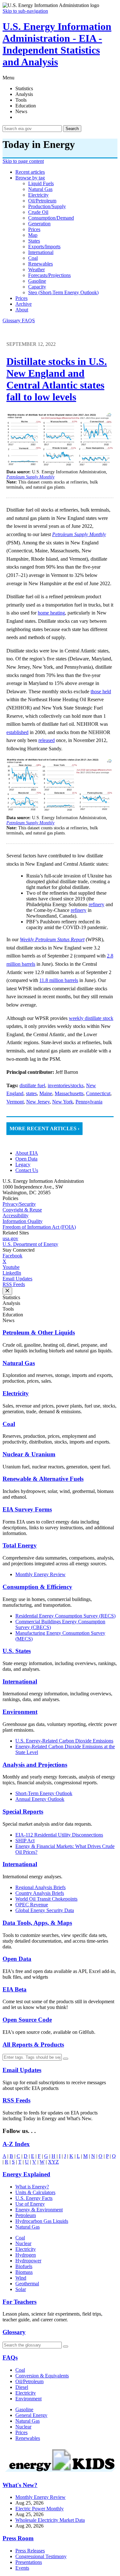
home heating (51, 613)
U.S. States (17, 1651)
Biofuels (24, 2266)
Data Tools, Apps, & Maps (37, 1923)
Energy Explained (26, 2174)
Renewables (28, 2438)
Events (22, 2568)
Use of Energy (30, 2204)
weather (36, 269)
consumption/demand (51, 218)
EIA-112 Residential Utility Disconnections (59, 1835)
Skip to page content (23, 161)
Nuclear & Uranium (29, 1454)
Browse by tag (30, 178)
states (34, 241)
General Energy (31, 2415)
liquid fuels (41, 183)
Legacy (23, 1164)
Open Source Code (27, 2020)
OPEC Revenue (32, 1905)
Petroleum (26, 2215)
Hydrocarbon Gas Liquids (42, 2221)
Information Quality (23, 1221)
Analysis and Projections (35, 1765)
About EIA (27, 1153)
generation (39, 224)
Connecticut (98, 1093)
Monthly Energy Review (40, 1574)
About (22, 310)
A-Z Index (16, 2144)
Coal (9, 1424)
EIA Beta (15, 1989)
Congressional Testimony (41, 2556)
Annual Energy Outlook (40, 1799)
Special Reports (23, 1812)
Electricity (16, 1393)
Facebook (12, 1256)
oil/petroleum (42, 201)
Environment (20, 1712)
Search (72, 129)
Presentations (29, 2562)
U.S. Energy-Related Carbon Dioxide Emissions (64, 1741)
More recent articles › (44, 1128)
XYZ (53, 2162)
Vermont (15, 1102)
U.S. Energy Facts (34, 2198)
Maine (46, 1093)
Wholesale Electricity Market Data (50, 2520)
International (20, 1681)
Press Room (18, 2538)
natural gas (40, 189)
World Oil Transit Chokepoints (46, 1899)
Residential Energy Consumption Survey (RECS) (65, 1616)
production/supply (47, 206)
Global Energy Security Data (45, 1910)
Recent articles (30, 172)
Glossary (12, 320)
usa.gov (10, 1238)
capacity (37, 287)
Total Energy (20, 1545)
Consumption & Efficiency (37, 1587)
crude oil (38, 212)
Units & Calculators (35, 2192)
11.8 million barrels (59, 980)
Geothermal (27, 2284)
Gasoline (24, 2409)
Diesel (22, 2387)
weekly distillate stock (91, 1018)
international (41, 252)
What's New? (20, 2485)
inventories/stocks (66, 1085)
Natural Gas (19, 1363)
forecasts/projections (49, 275)
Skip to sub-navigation (25, 11)
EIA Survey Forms (27, 1509)
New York (63, 1102)
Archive (24, 304)
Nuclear (23, 2243)
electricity (38, 195)
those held (101, 691)
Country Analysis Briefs (40, 1893)
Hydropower (28, 2261)
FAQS (28, 320)
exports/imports (44, 247)
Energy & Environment (39, 2210)
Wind (21, 2278)
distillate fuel (32, 1085)
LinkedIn (12, 1273)
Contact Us (27, 1170)
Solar (21, 2289)
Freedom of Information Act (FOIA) (39, 1227)
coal (33, 258)
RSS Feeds (14, 1284)
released (47, 740)
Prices (21, 298)
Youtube (11, 1267)
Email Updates (17, 1279)
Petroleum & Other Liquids (39, 1332)
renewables (40, 264)
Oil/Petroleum (29, 2381)
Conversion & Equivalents (42, 2376)
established (17, 732)
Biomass (24, 2272)
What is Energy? (32, 2187)
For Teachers (20, 2302)
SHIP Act (25, 1841)
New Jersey (38, 1102)
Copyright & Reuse (22, 1210)
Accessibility (16, 1215)
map (33, 235)
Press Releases (30, 2551)
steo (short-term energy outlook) (63, 292)
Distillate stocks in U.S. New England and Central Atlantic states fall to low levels (57, 379)
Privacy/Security (19, 1204)
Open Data (26, 1159)
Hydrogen (26, 2255)
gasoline (37, 281)
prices (34, 229)
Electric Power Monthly (40, 2509)
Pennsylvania (89, 1102)
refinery (96, 904)
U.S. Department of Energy (30, 1244)
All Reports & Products (33, 2045)
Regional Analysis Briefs (40, 1887)
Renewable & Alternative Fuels (43, 1479)
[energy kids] (60, 2473)
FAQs (10, 2358)
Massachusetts (69, 1093)
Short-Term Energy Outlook (44, 1793)
